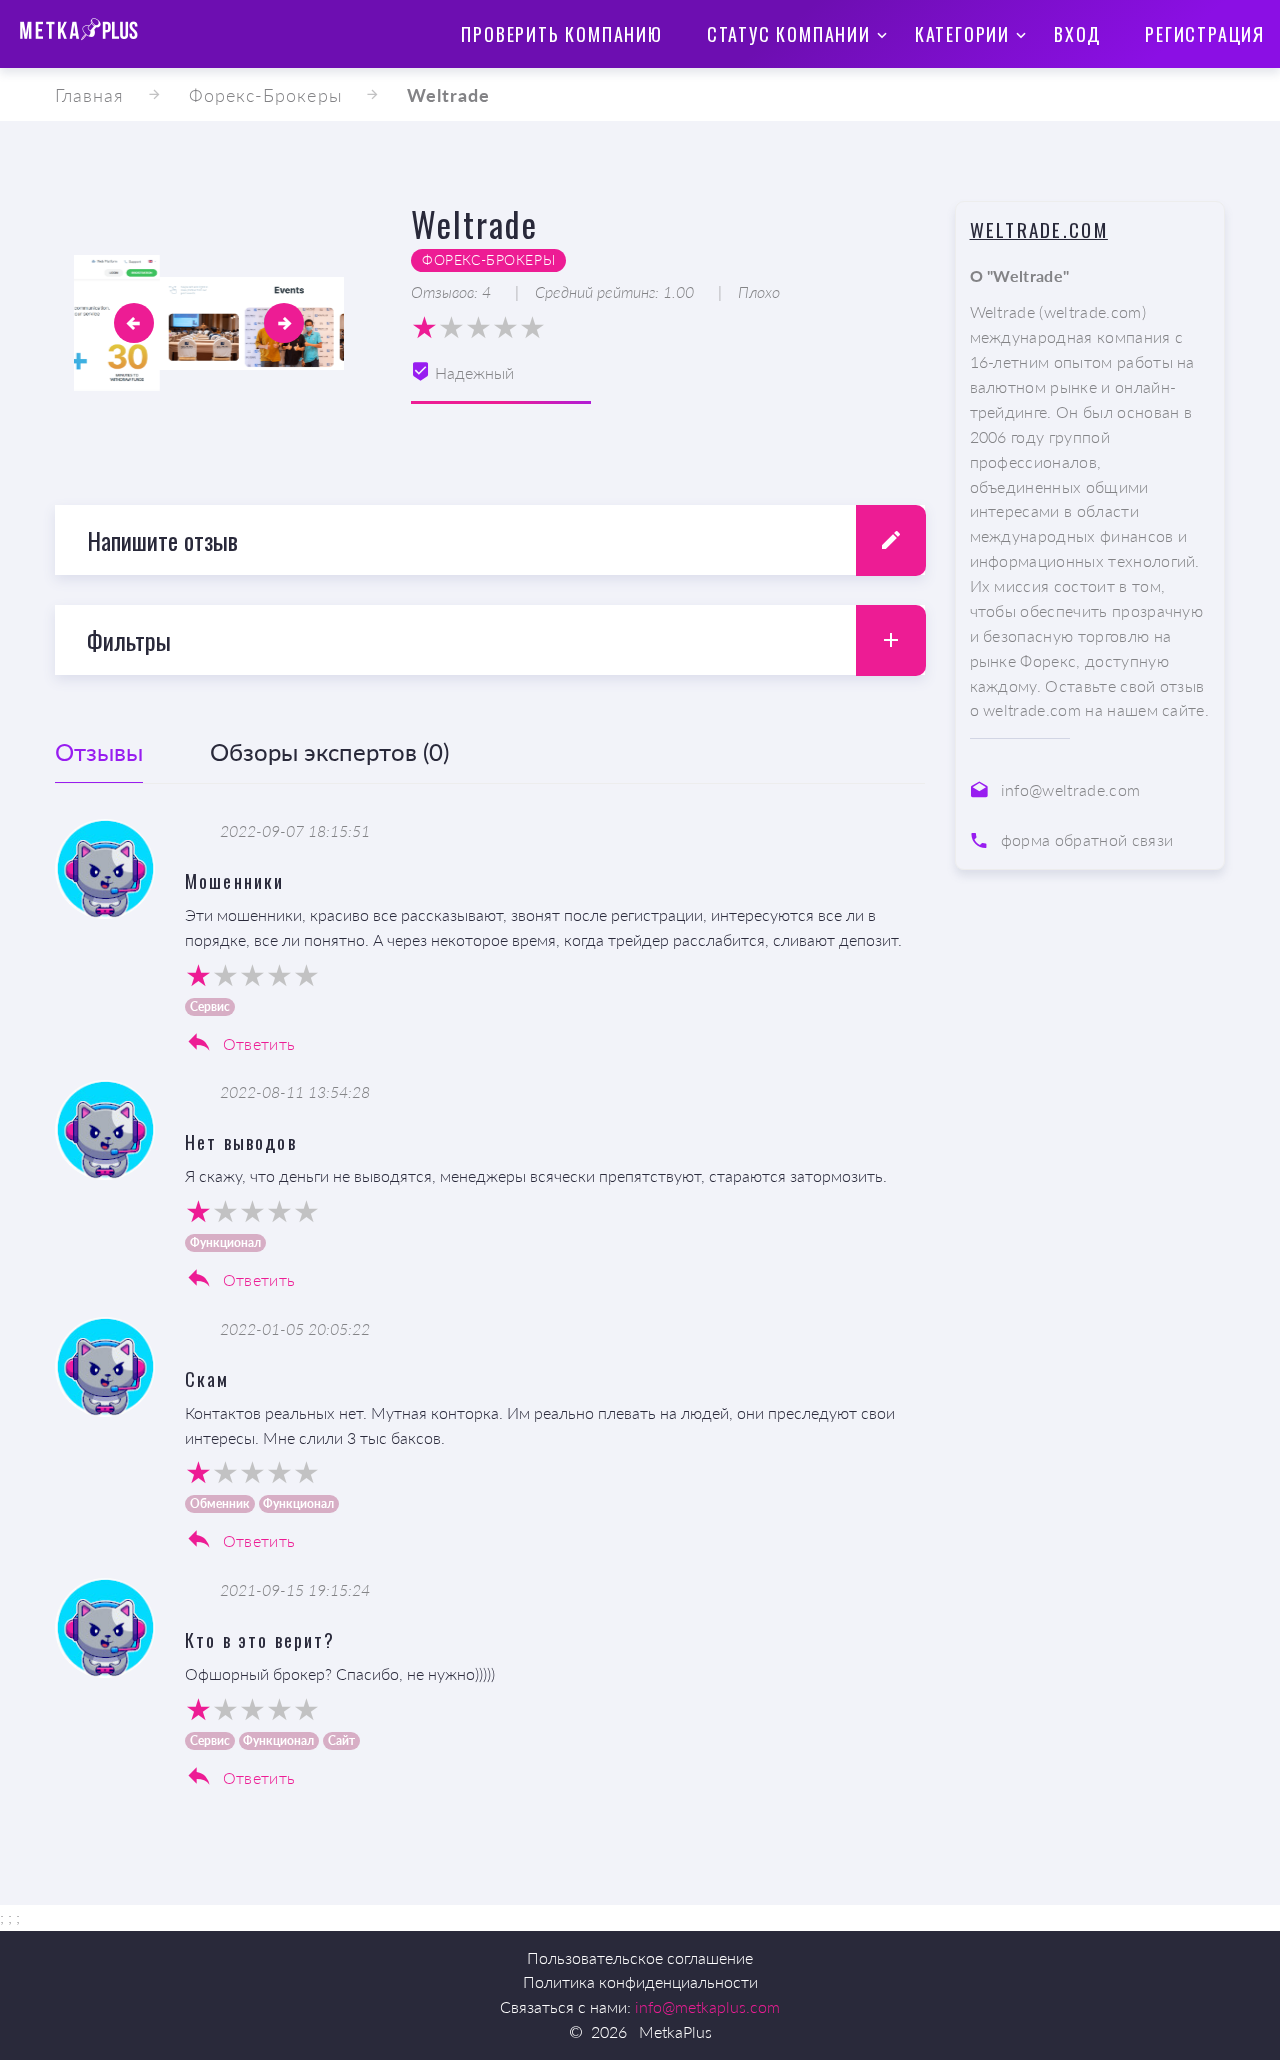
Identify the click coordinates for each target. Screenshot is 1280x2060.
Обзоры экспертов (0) (329, 751)
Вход (1077, 34)
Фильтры (129, 640)
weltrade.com (1039, 229)
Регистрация (1205, 34)
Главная (90, 95)
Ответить (256, 1043)
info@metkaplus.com (707, 2006)
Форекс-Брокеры (266, 95)
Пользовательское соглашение (640, 1957)
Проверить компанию (561, 34)
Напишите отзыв (162, 540)
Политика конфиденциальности (640, 1981)
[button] (134, 323)
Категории (962, 34)
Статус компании (789, 34)
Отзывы (99, 751)
